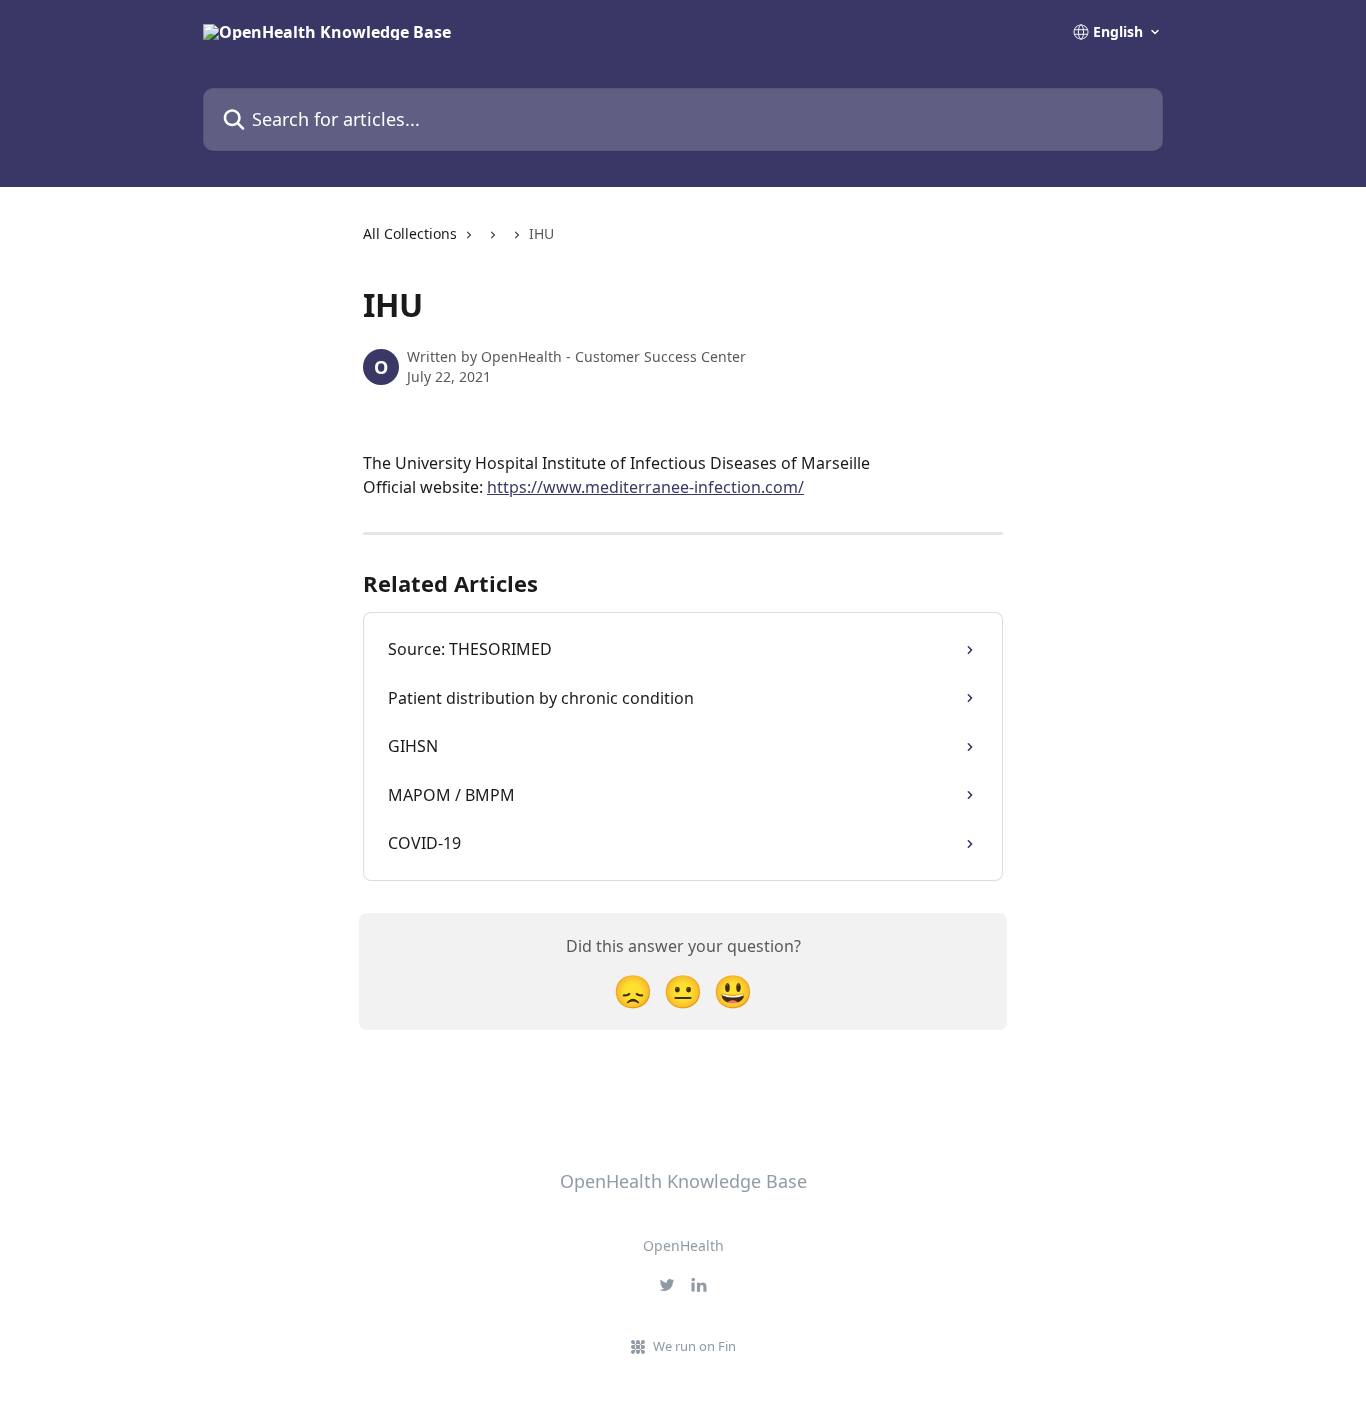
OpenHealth (683, 1245)
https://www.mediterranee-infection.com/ (645, 487)
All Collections (410, 233)
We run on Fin (694, 1346)
